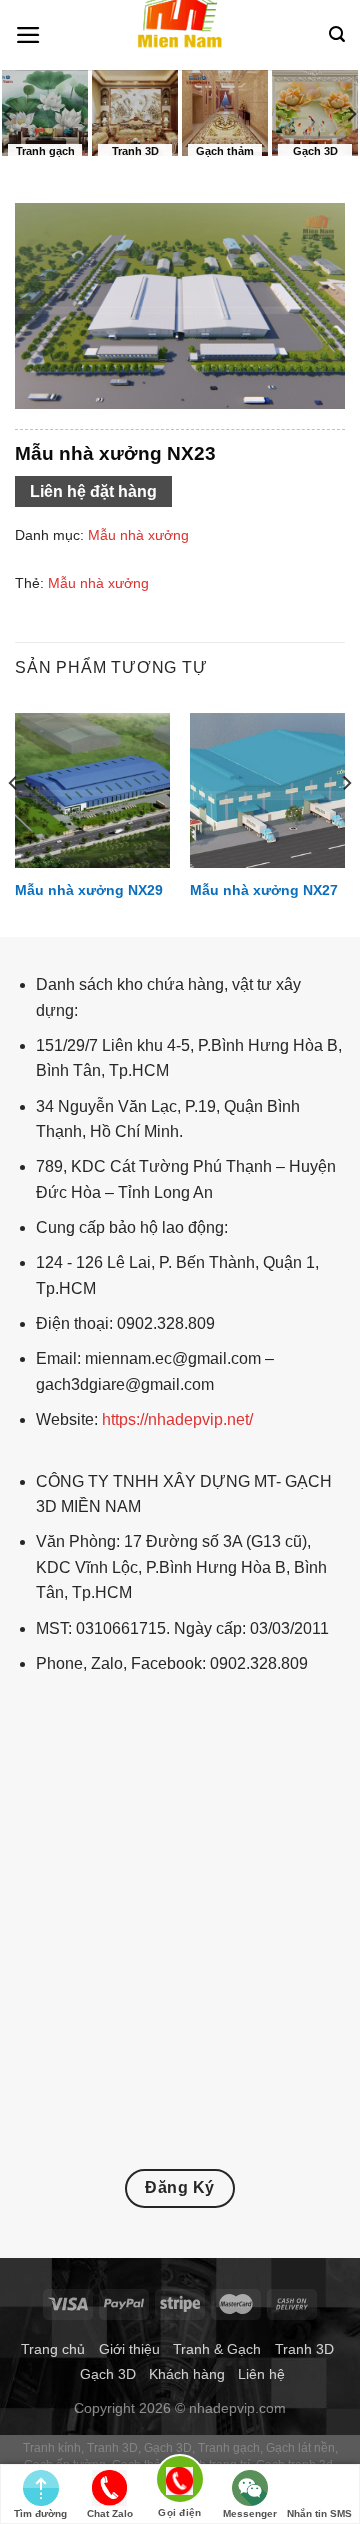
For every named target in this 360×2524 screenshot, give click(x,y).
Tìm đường (40, 2513)
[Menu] (28, 35)
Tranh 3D (304, 2349)
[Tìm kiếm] (337, 34)
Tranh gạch (229, 2448)
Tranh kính (52, 2448)
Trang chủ (53, 2349)
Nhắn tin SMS (319, 2513)
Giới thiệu (129, 2349)
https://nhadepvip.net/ (177, 1419)
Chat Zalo (110, 2513)
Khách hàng (187, 2374)
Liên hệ (261, 2374)
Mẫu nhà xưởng (138, 535)
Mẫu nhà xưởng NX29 (89, 890)
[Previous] (14, 823)
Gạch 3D (108, 2374)
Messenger (250, 2513)
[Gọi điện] (180, 2482)
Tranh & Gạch (217, 2349)
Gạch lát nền (300, 2448)
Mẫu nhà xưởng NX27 (264, 890)
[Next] (346, 823)
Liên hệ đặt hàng (93, 491)
